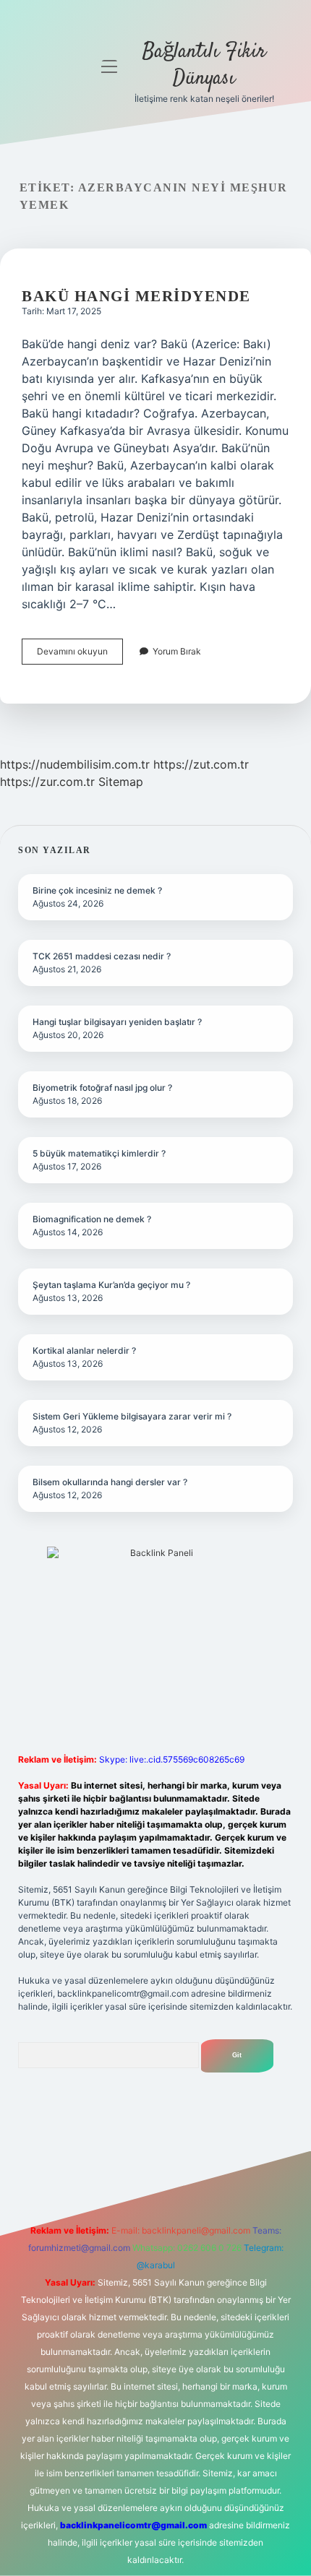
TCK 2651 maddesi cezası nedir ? (102, 956)
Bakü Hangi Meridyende (136, 296)
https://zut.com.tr (201, 764)
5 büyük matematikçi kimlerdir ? (99, 1153)
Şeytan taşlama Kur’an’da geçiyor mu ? (111, 1285)
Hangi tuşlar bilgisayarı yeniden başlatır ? (117, 1022)
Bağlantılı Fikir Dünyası (204, 65)
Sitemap (121, 782)
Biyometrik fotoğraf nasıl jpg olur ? (102, 1088)
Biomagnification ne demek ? (92, 1219)
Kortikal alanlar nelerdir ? (84, 1350)
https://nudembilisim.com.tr (75, 764)
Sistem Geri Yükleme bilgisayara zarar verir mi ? (132, 1416)
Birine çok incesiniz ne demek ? (97, 890)
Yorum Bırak (177, 651)
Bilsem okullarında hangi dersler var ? (110, 1482)
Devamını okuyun (80, 655)
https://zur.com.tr (47, 782)
